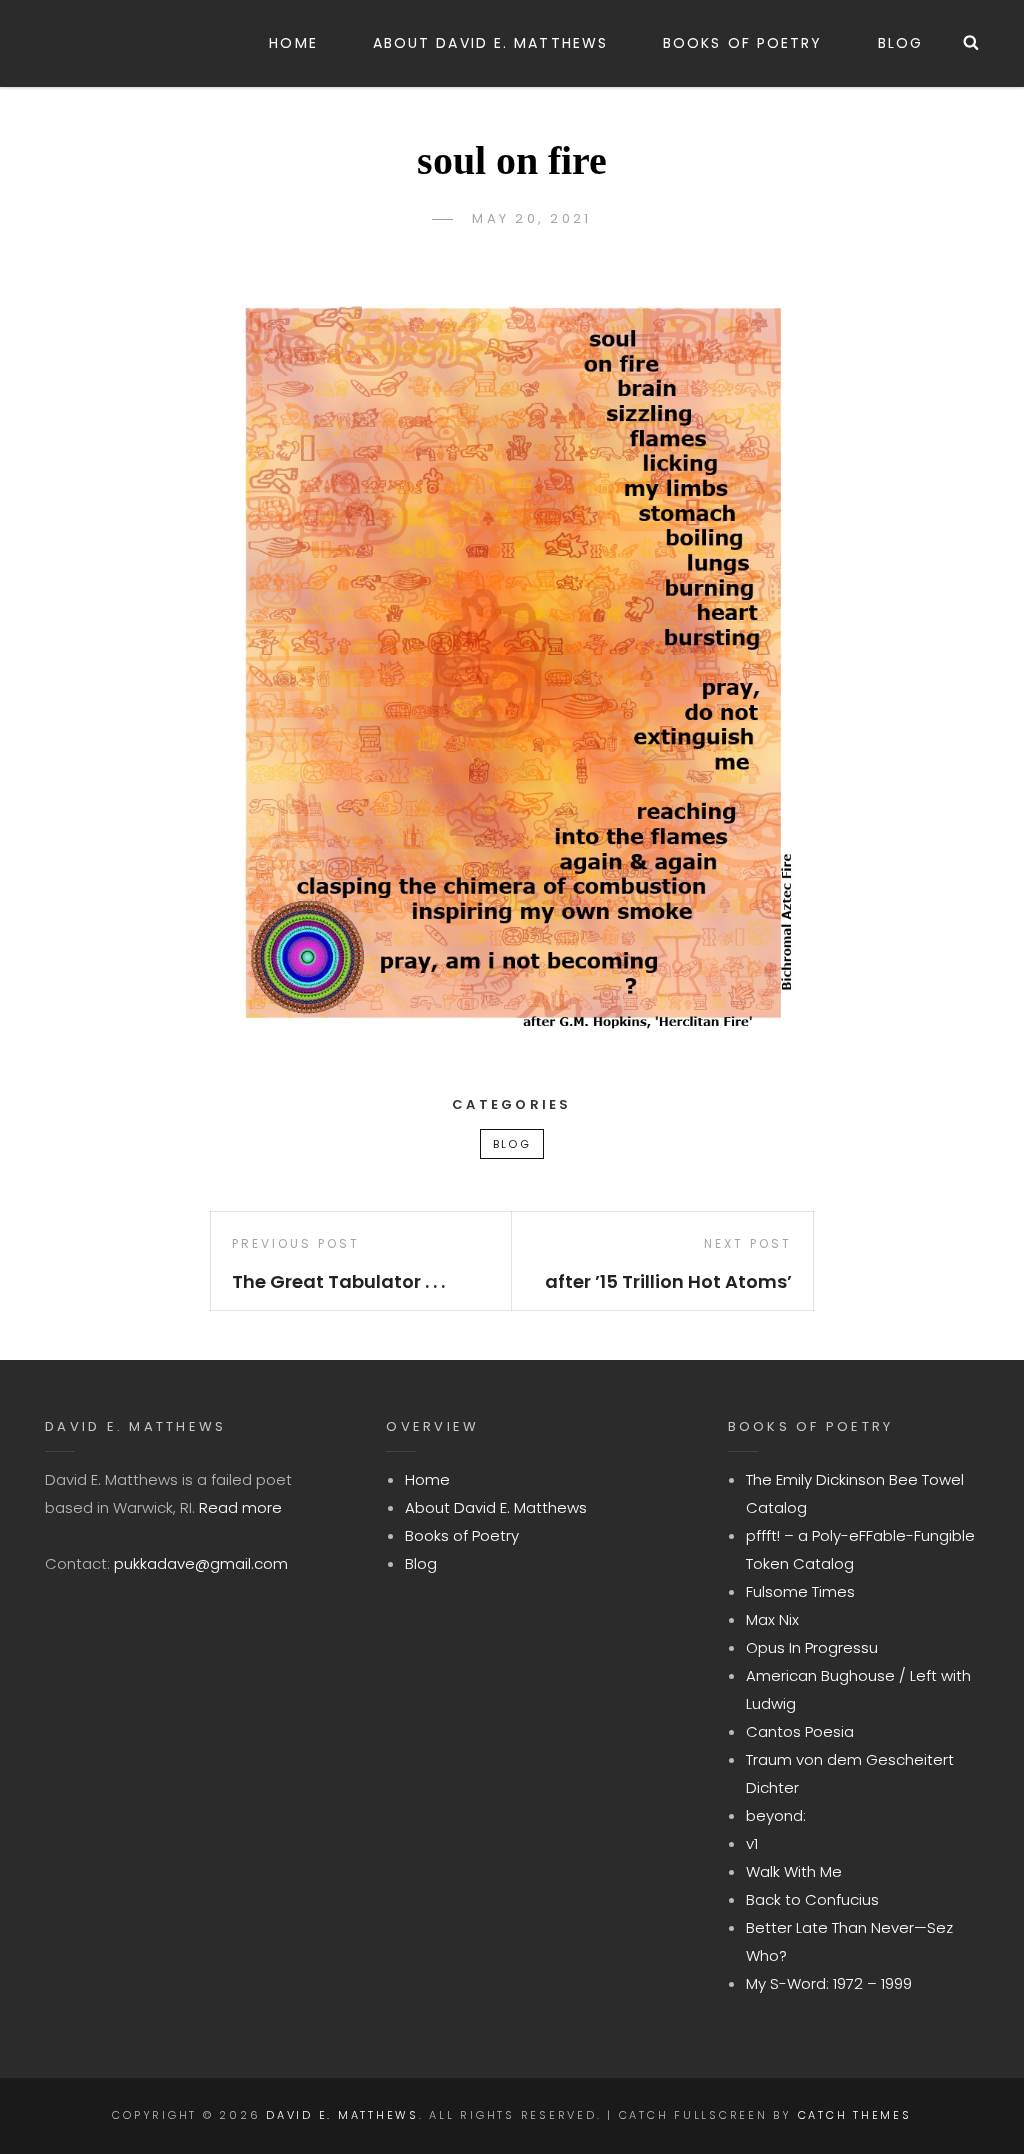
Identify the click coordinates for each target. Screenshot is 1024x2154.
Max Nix (772, 1619)
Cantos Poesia (800, 1731)
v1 (752, 1843)
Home (293, 43)
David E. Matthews (342, 2115)
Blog (900, 43)
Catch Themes (855, 2115)
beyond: (776, 1815)
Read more (240, 1507)
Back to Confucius (812, 1899)
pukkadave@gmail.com (201, 1563)
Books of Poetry (743, 43)
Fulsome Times (800, 1591)
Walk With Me (794, 1871)
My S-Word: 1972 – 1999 (829, 1983)
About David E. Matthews (490, 43)
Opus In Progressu (812, 1647)
